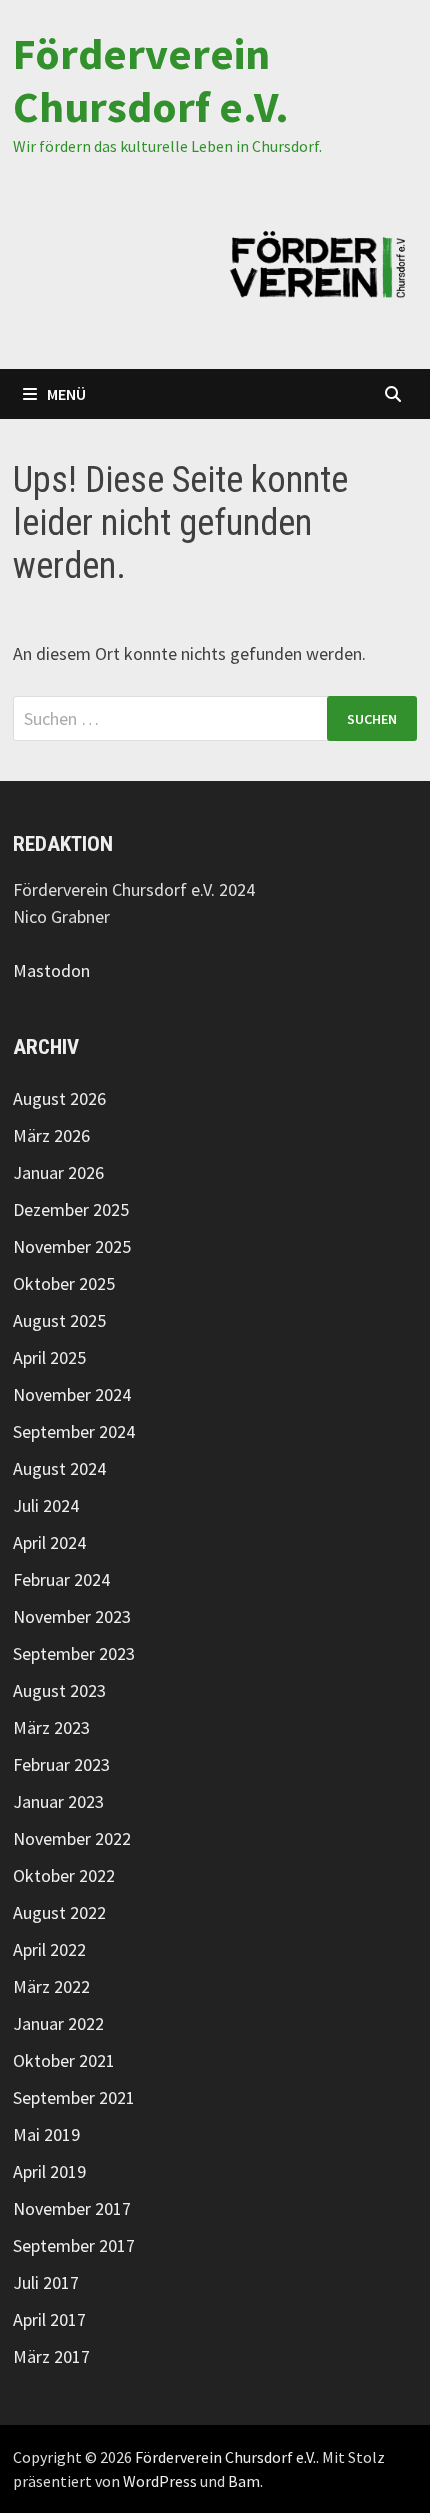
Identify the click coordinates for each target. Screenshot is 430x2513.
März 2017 (51, 2356)
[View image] (317, 264)
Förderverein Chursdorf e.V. (151, 80)
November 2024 (72, 1394)
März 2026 (51, 1135)
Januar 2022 (58, 2023)
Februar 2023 (61, 1764)
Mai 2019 (46, 2134)
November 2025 (72, 1246)
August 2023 (59, 1690)
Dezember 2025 (71, 1209)
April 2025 (49, 1357)
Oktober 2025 (64, 1283)
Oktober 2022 (64, 1875)
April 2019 (49, 2171)
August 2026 (59, 1098)
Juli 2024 (46, 1505)
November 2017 (72, 2208)
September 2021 (74, 2097)
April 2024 (49, 1542)
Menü (66, 394)
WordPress (160, 2481)
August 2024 (59, 1468)
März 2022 (51, 1986)
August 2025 (59, 1320)
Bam (244, 2481)
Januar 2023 (58, 1801)
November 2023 (72, 1616)
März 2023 (51, 1727)
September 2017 (74, 2245)
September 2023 (74, 1653)
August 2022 (59, 1912)
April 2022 (49, 1949)
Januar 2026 (58, 1172)
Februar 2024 (61, 1579)
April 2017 (49, 2319)
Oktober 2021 (64, 2060)
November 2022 (72, 1838)
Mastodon (51, 970)
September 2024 (74, 1431)
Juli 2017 (46, 2282)
